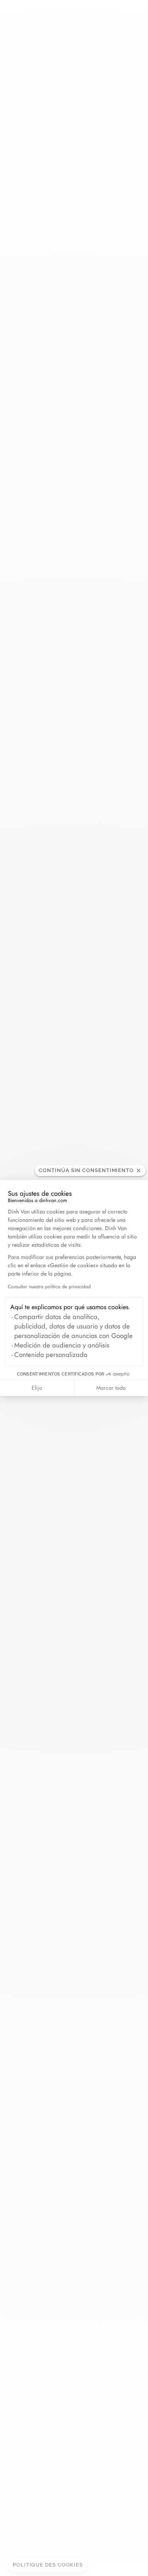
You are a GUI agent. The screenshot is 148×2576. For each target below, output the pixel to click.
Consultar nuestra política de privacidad (49, 1287)
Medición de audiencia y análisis (62, 1345)
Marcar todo (111, 1388)
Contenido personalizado (51, 1355)
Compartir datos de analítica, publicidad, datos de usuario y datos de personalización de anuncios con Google (73, 1326)
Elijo (37, 1388)
